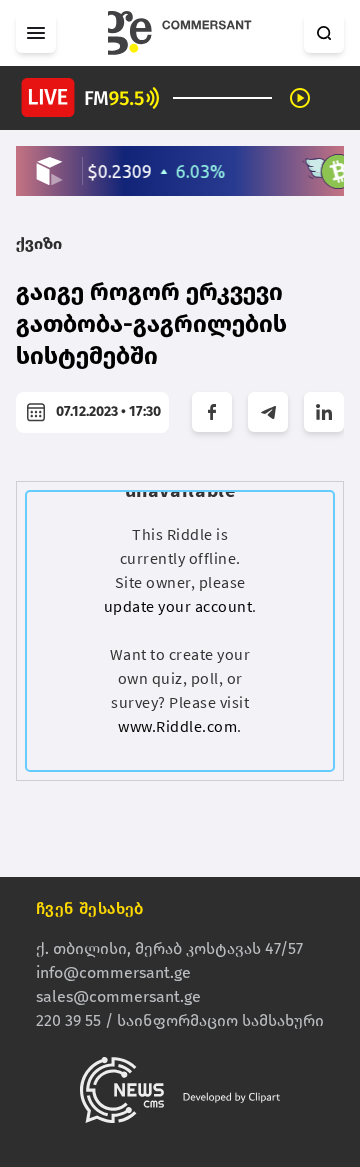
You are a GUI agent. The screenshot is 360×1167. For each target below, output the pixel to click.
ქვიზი (39, 243)
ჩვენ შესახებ (90, 908)
